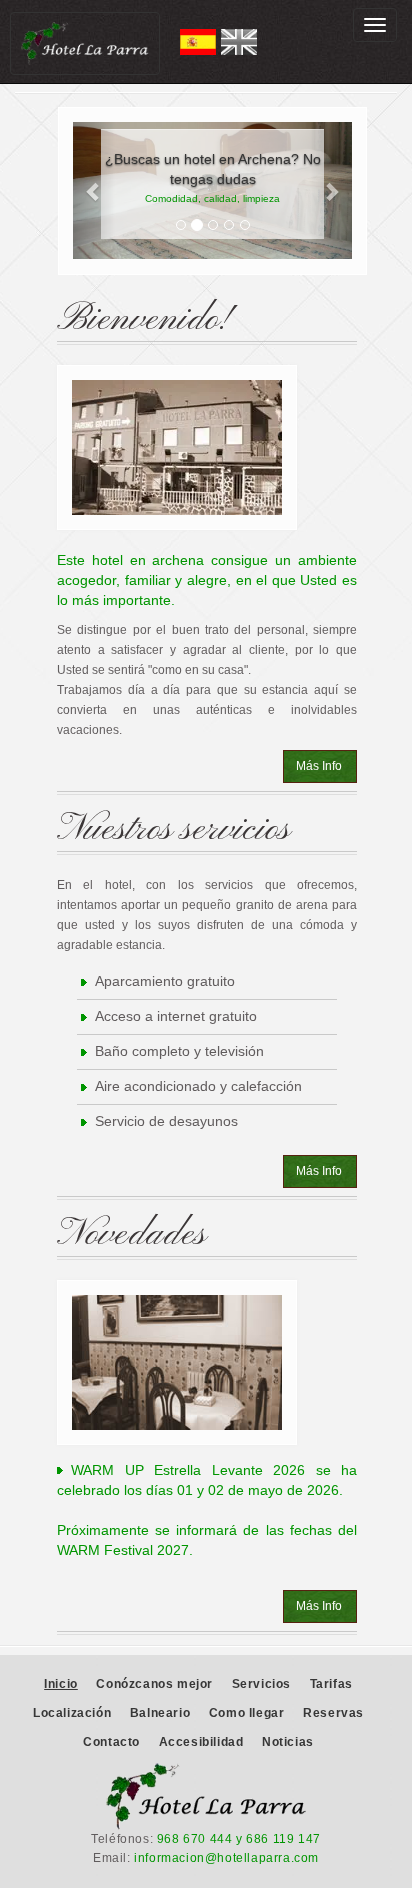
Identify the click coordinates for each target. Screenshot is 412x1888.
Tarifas (331, 1684)
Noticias (288, 1742)
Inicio (61, 1684)
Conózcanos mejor (154, 1684)
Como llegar (247, 1713)
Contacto (111, 1742)
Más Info (319, 766)
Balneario (160, 1713)
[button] (94, 190)
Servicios (261, 1684)
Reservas (333, 1713)
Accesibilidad (201, 1742)
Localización (72, 1713)
